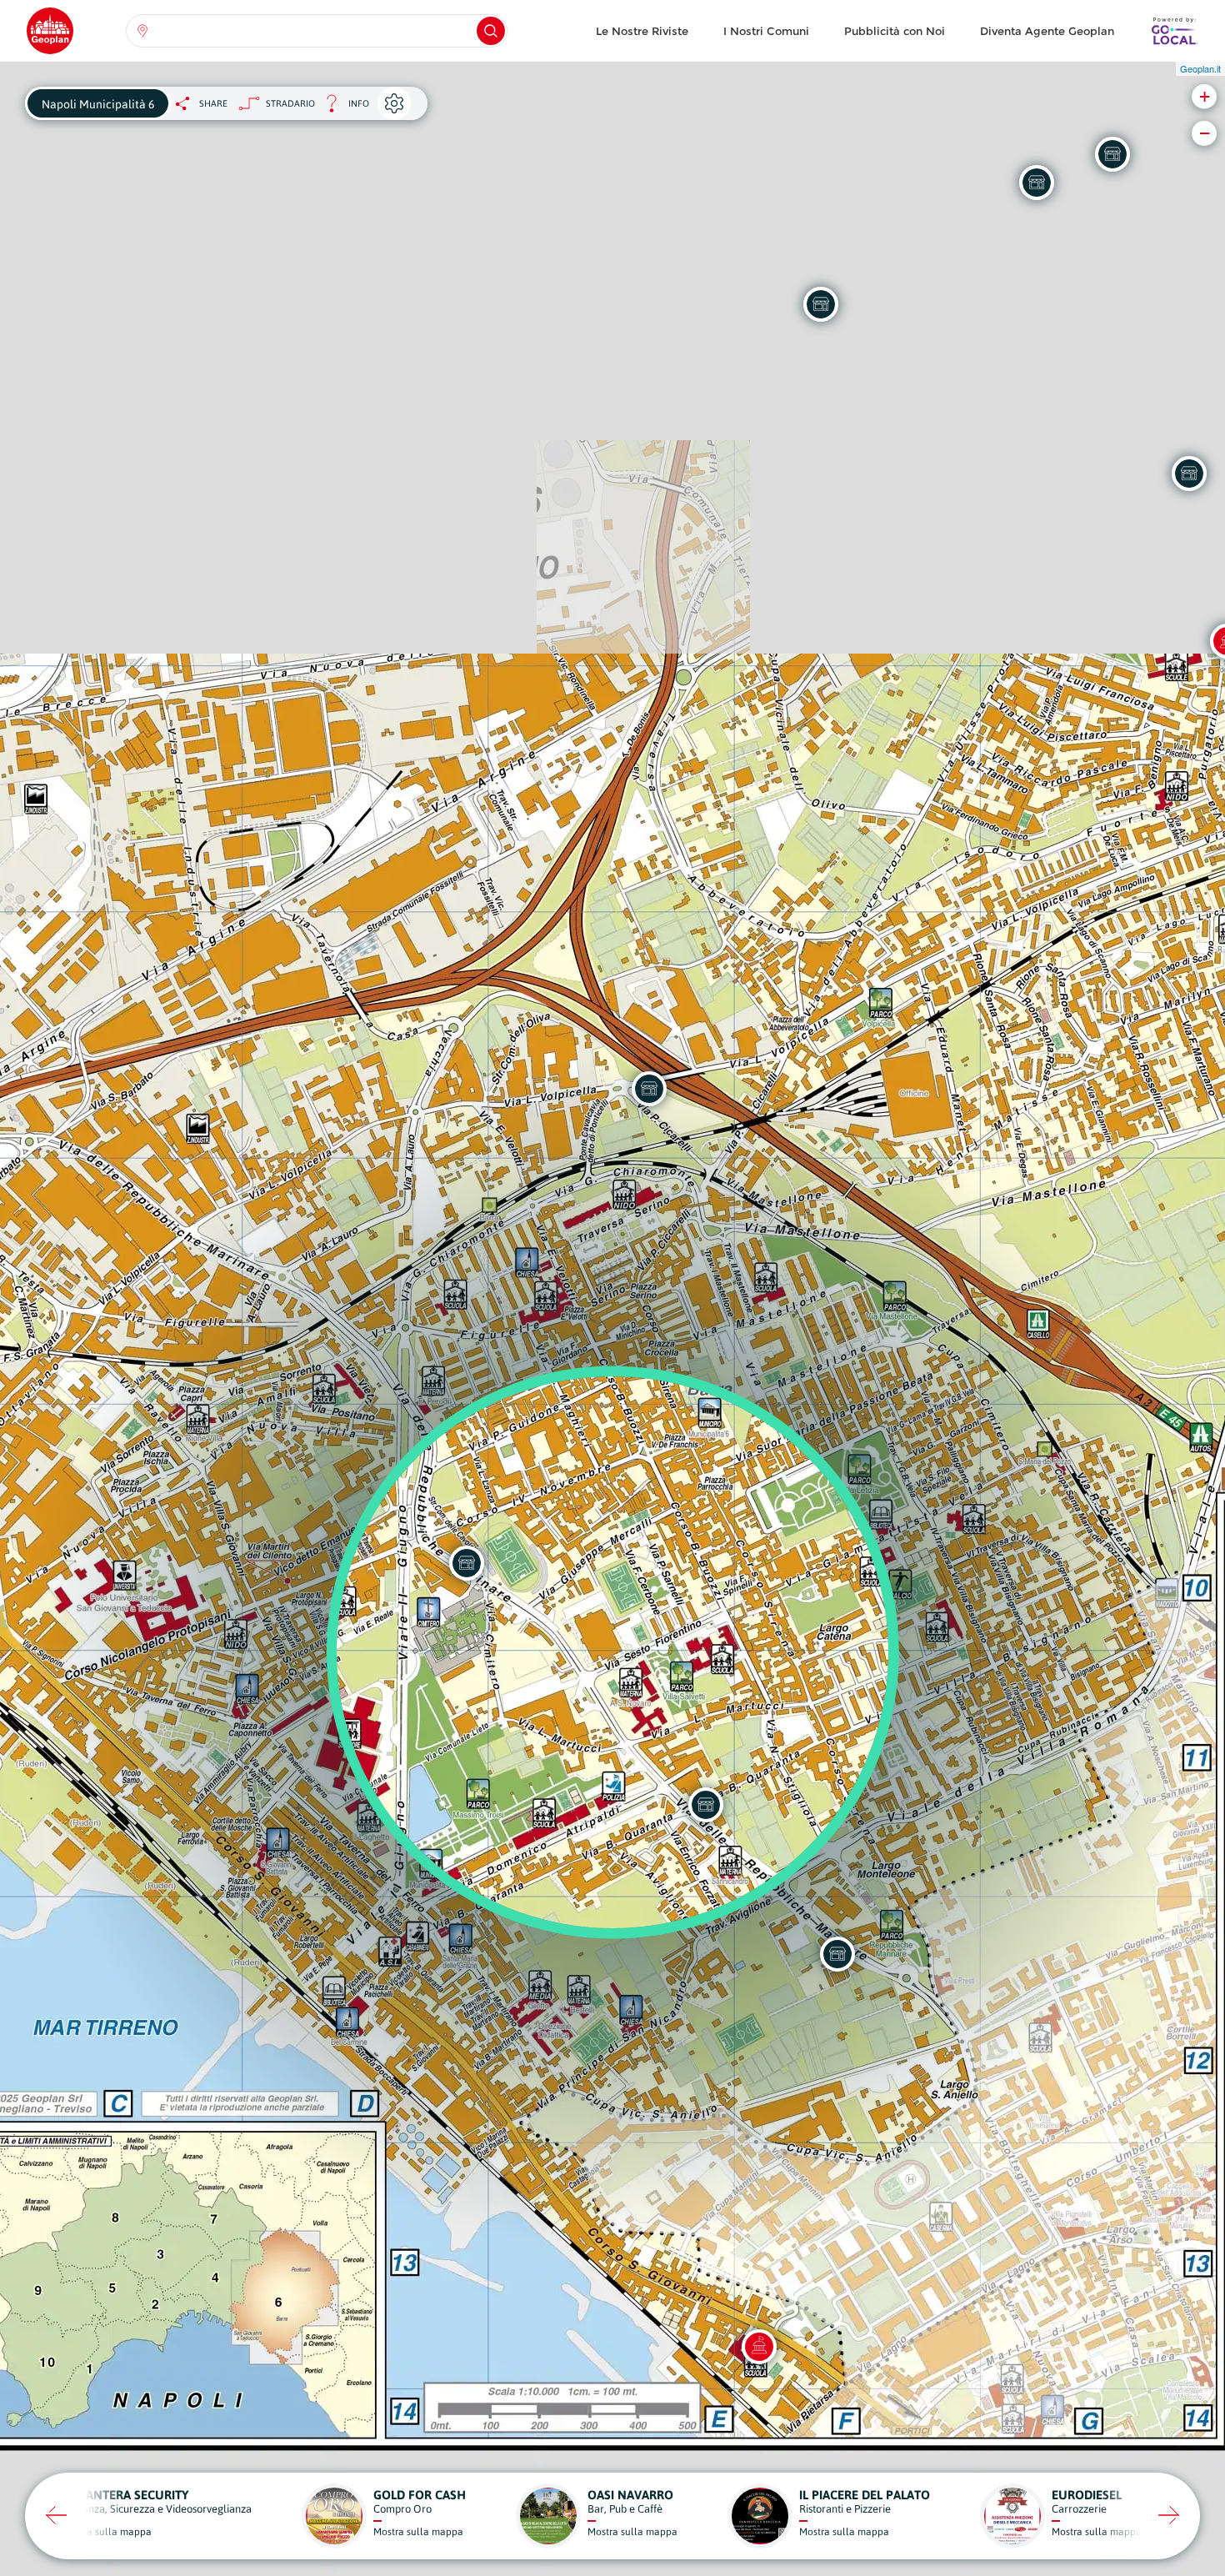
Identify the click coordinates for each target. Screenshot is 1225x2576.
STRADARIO (290, 103)
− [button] (1205, 133)
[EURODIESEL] (821, 304)
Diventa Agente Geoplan (1047, 31)
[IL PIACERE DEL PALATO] (1112, 154)
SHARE (213, 103)
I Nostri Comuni (766, 31)
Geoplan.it (1200, 68)
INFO (342, 108)
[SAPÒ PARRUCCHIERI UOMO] (706, 1805)
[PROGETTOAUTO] (1037, 183)
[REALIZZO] (837, 1954)
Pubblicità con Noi (895, 31)
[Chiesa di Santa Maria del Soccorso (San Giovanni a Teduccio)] (759, 2347)
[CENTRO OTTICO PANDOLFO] (1189, 474)
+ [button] (1205, 96)
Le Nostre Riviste (642, 31)
